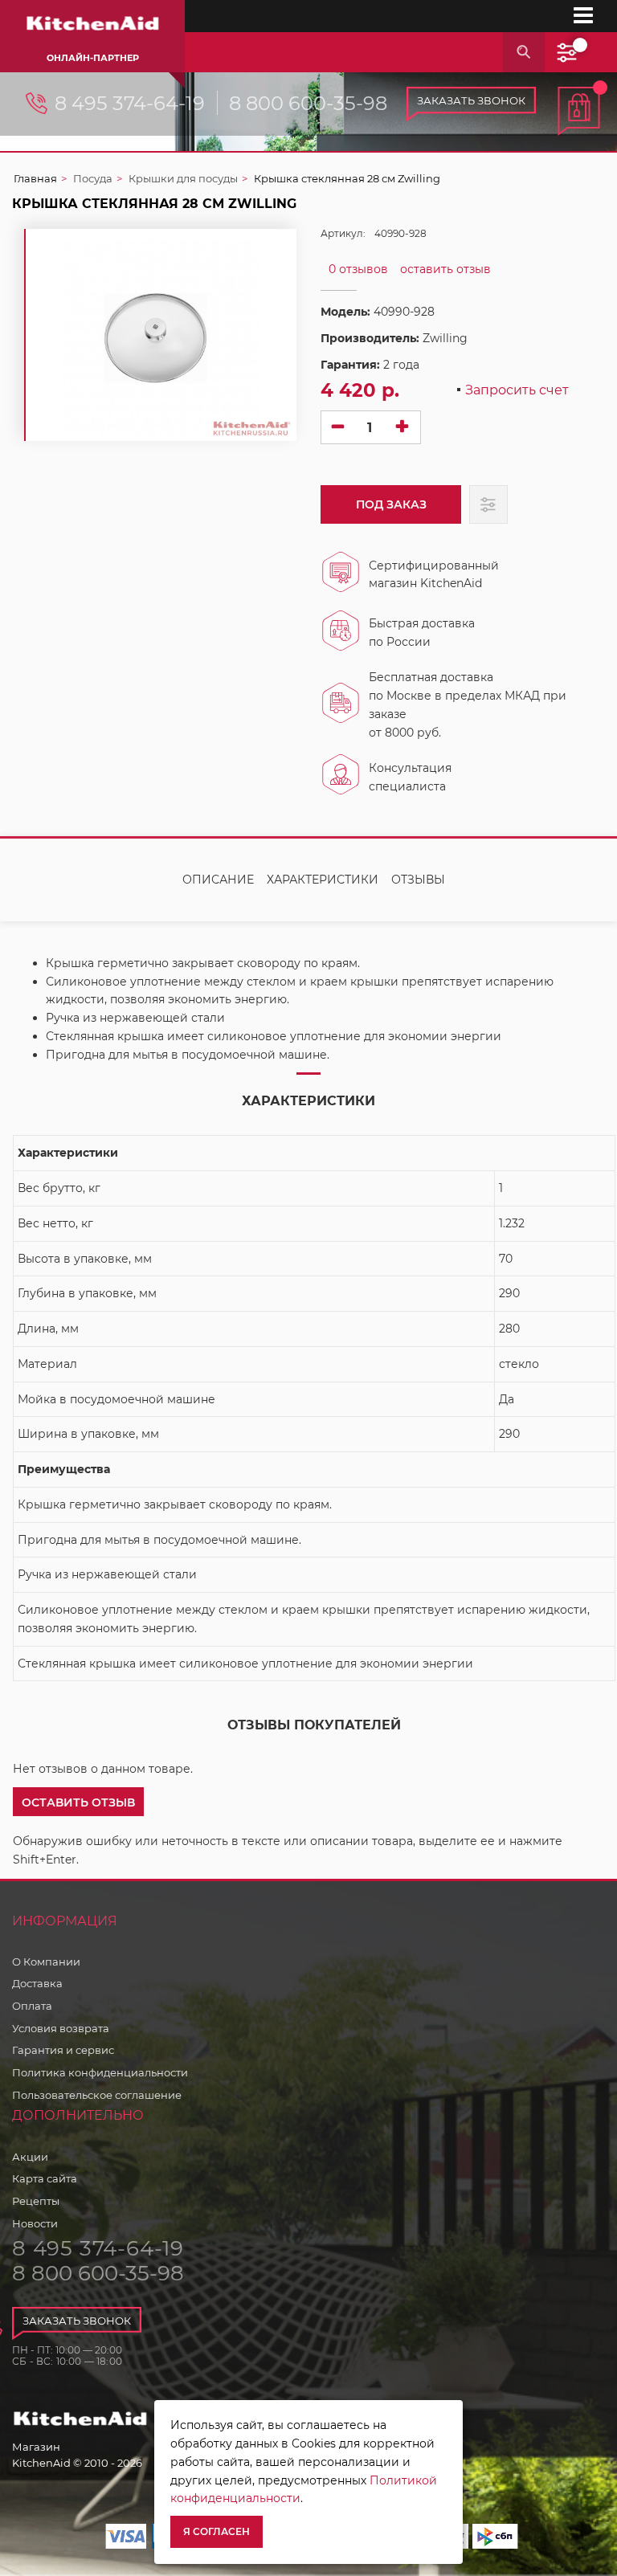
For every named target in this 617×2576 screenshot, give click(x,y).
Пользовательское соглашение (97, 2095)
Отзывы (418, 880)
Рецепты (36, 2201)
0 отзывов (358, 269)
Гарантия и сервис (63, 2050)
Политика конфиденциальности (100, 2072)
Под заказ (391, 504)
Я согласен (217, 2531)
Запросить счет (517, 391)
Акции (30, 2157)
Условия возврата (61, 2028)
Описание (218, 880)
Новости (35, 2223)
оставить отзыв (445, 269)
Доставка (37, 1983)
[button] (78, 1802)
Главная (35, 178)
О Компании (46, 1962)
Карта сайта (45, 2178)
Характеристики (323, 880)
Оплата (32, 2006)
